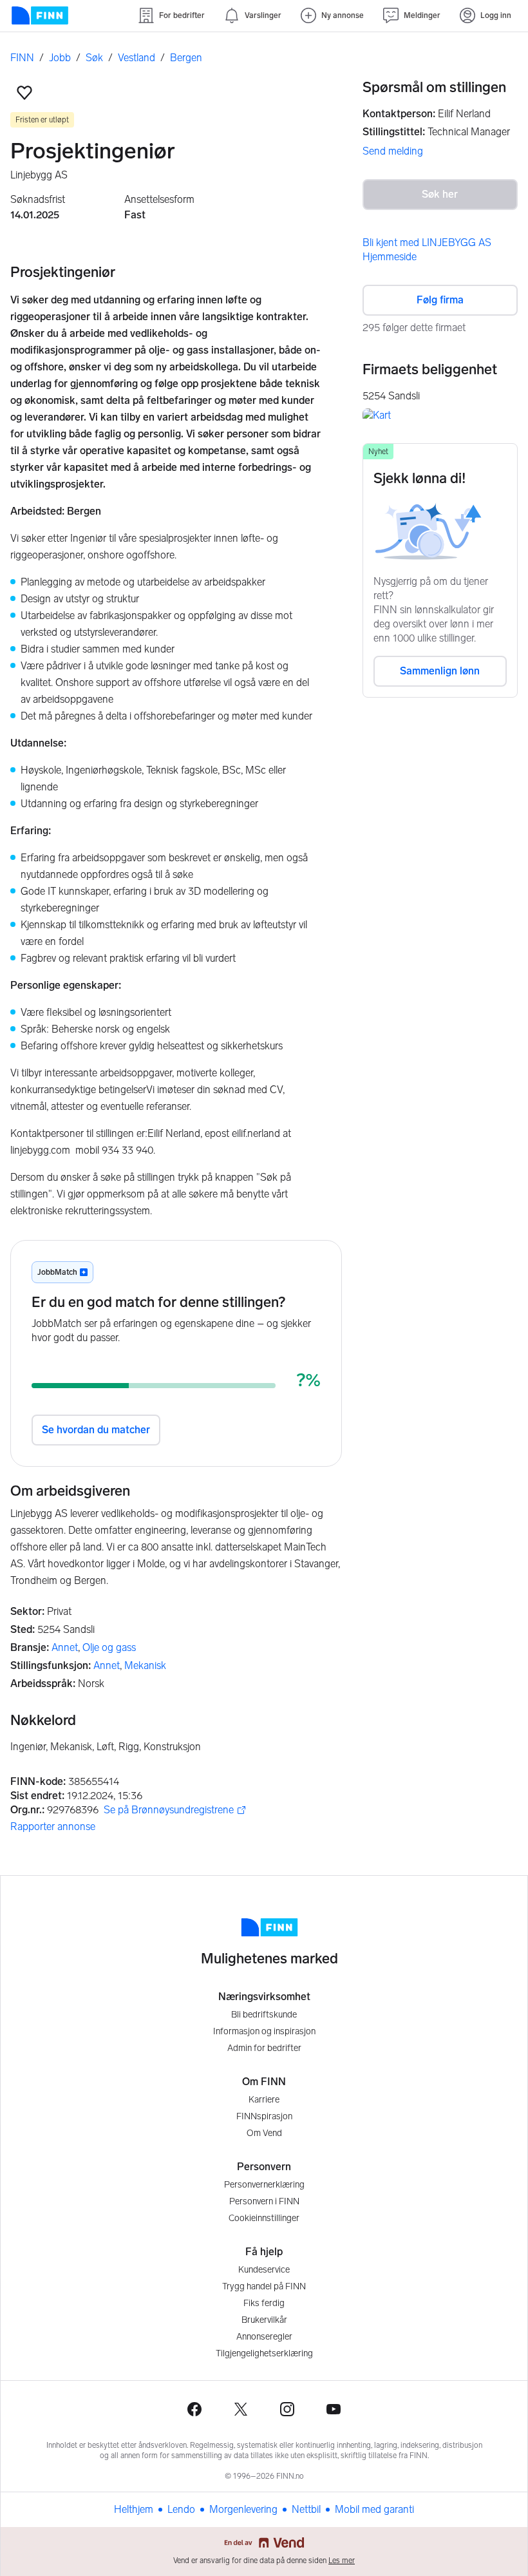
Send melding (393, 151)
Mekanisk (145, 1665)
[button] (24, 93)
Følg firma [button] (440, 300)
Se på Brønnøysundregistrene (169, 1810)
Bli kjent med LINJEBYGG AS (427, 243)
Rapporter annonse (53, 1827)
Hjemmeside (390, 257)
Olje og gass (109, 1647)
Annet (65, 1647)
